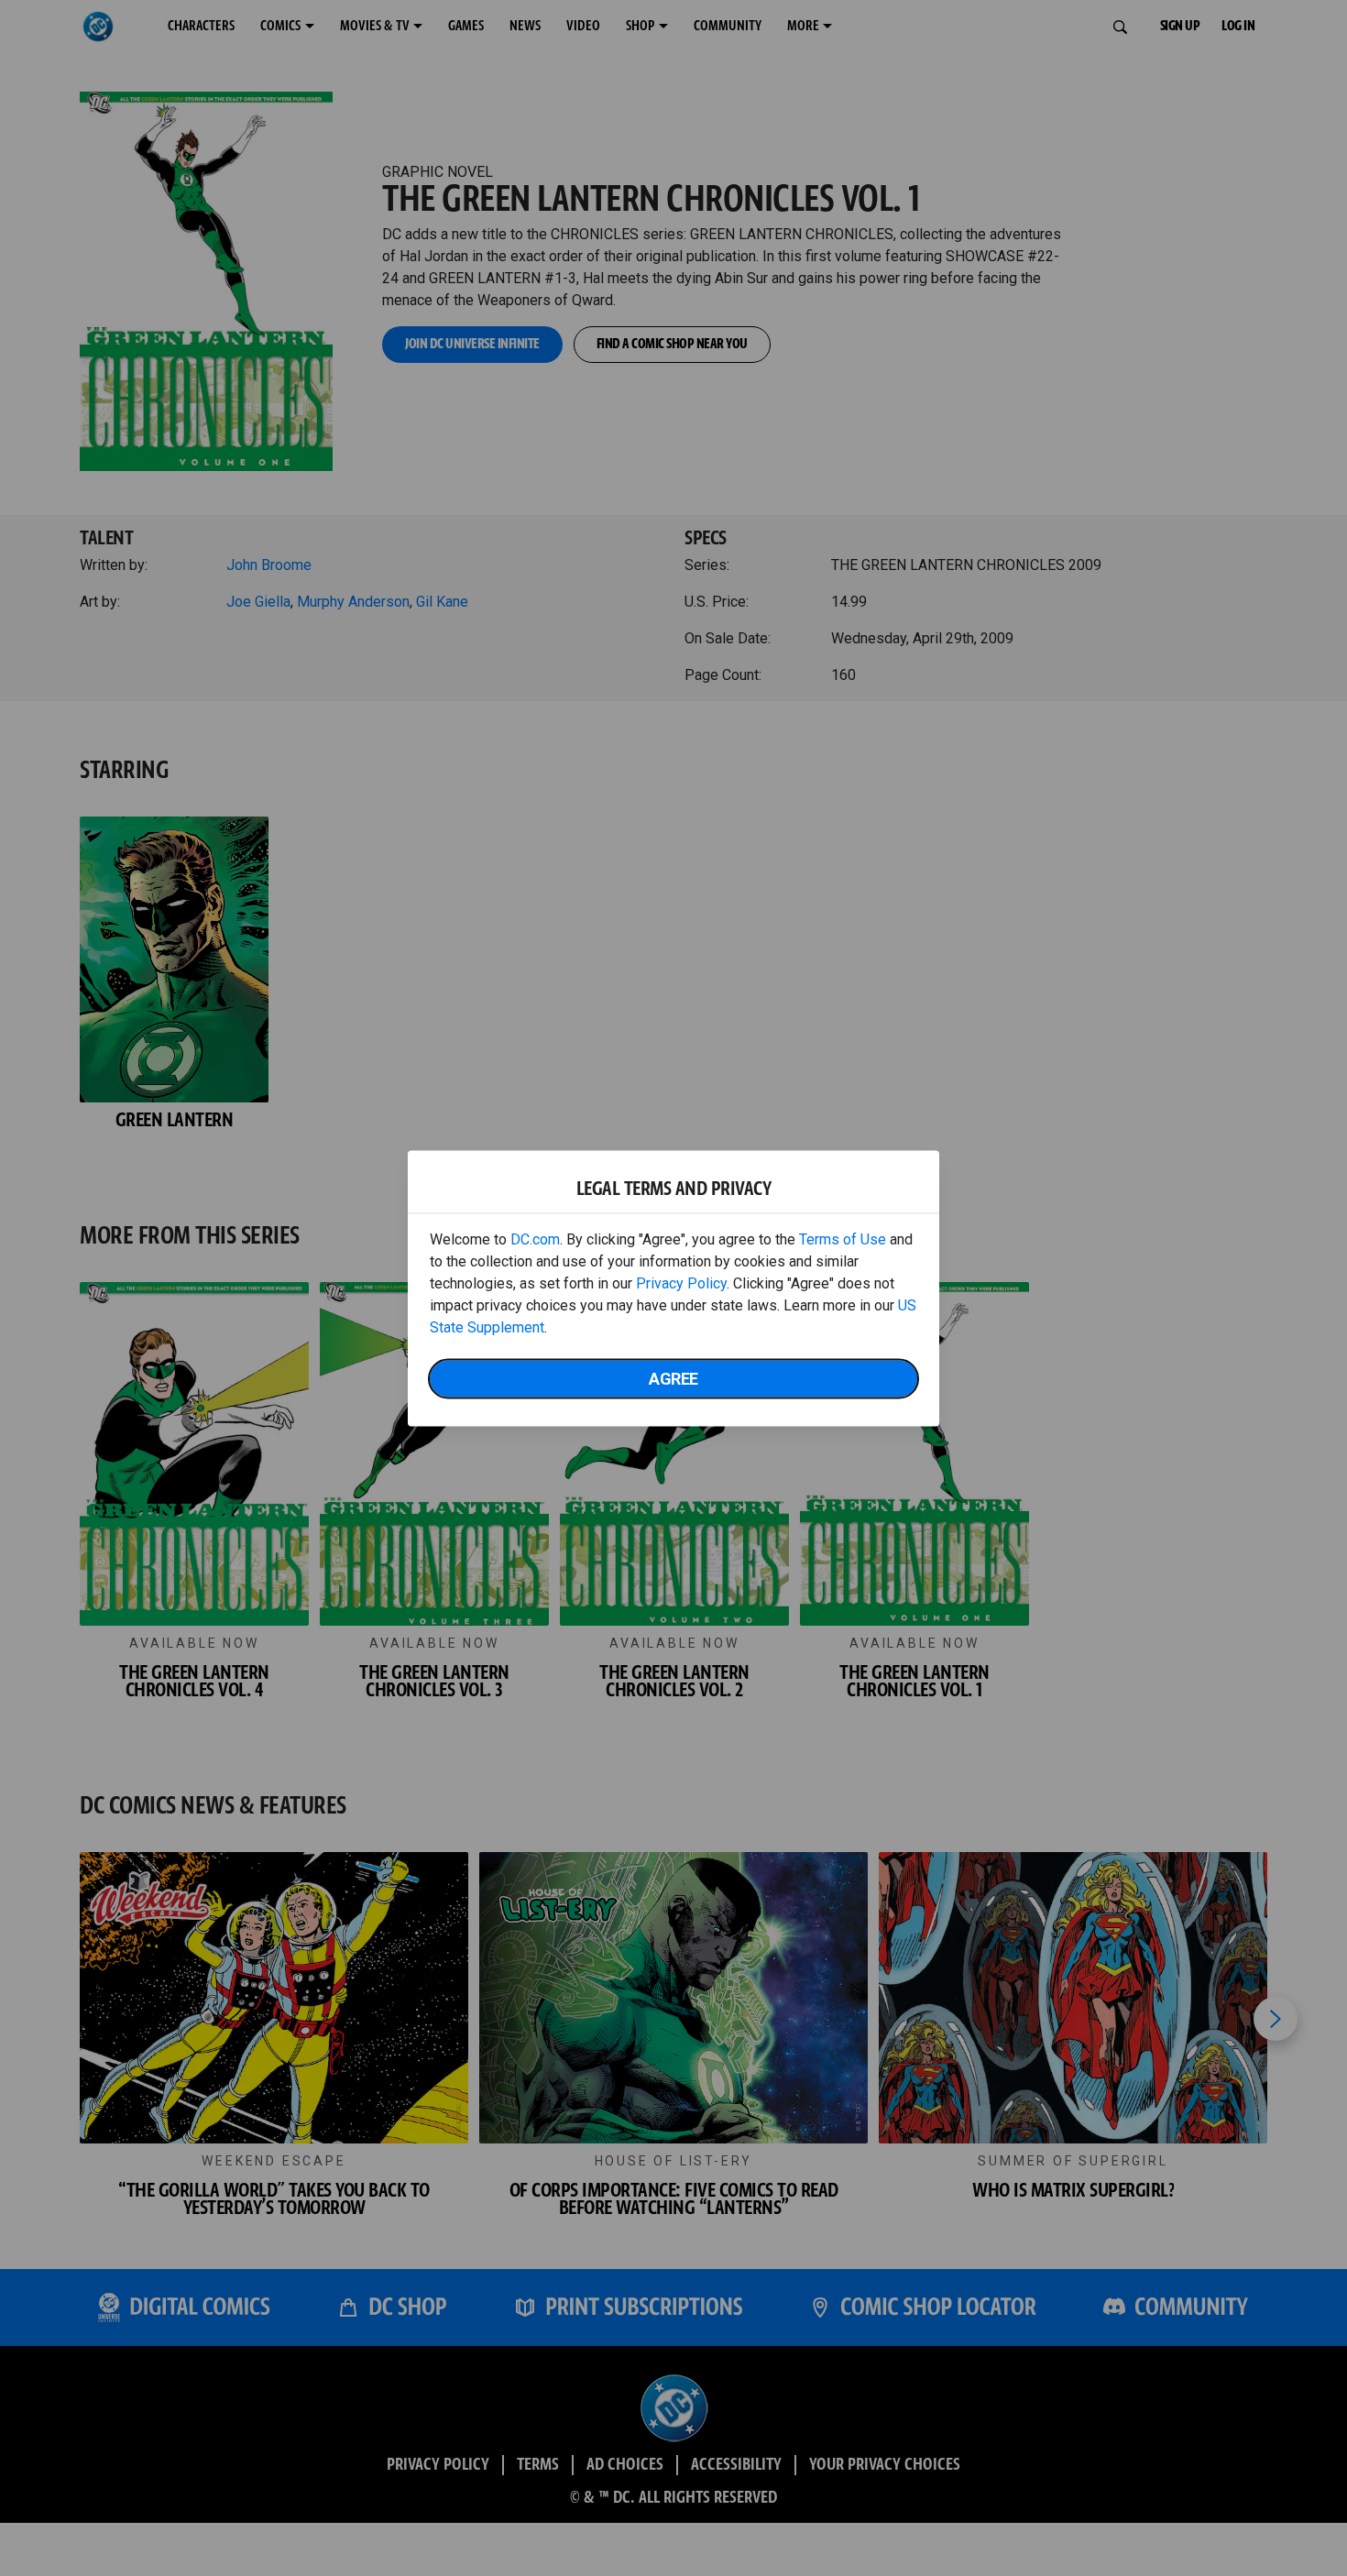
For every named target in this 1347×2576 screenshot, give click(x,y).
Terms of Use (843, 1239)
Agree (673, 1378)
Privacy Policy (681, 1283)
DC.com (535, 1239)
